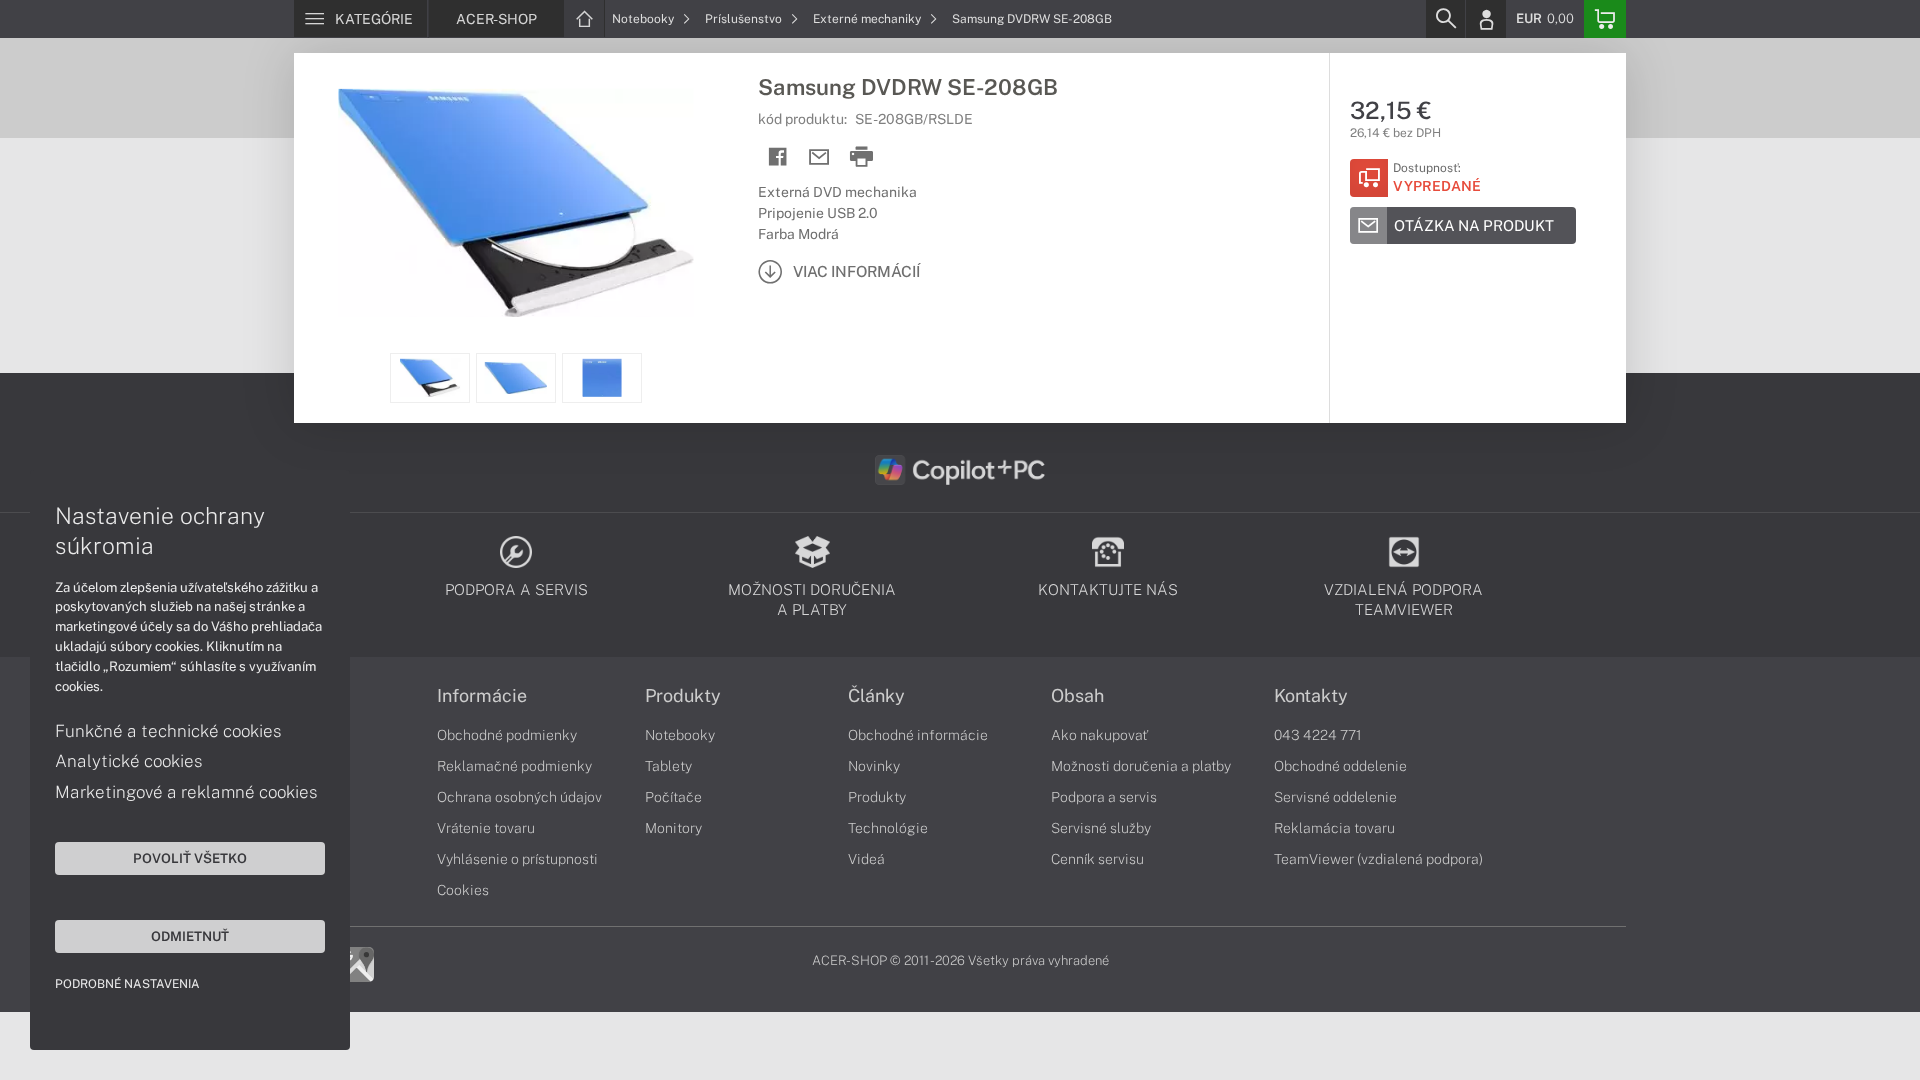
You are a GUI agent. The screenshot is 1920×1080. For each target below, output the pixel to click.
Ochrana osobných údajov (519, 797)
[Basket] (1605, 19)
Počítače (673, 797)
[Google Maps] (356, 963)
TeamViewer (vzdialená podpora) (1378, 859)
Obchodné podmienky (507, 735)
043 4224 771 (1318, 735)
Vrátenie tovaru (486, 828)
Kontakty (1311, 696)
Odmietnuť (190, 936)
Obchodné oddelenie (1340, 766)
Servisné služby (1101, 828)
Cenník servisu (1097, 859)
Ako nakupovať (1099, 735)
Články (876, 696)
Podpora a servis (1104, 797)
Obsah (1077, 696)
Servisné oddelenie (1335, 797)
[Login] (1486, 19)
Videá (866, 859)
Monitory (673, 828)
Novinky (874, 766)
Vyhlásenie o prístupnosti (517, 859)
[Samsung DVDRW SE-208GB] (516, 203)
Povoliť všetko (190, 858)
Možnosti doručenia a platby (1141, 766)
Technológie (888, 828)
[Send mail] (819, 157)
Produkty (683, 696)
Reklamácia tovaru (1334, 828)
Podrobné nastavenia (127, 984)
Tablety (668, 766)
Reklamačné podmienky (514, 766)
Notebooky (644, 19)
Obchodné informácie (918, 735)
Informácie (482, 696)
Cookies (463, 890)
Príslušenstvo (745, 19)
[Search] (1445, 19)
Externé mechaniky (868, 19)
